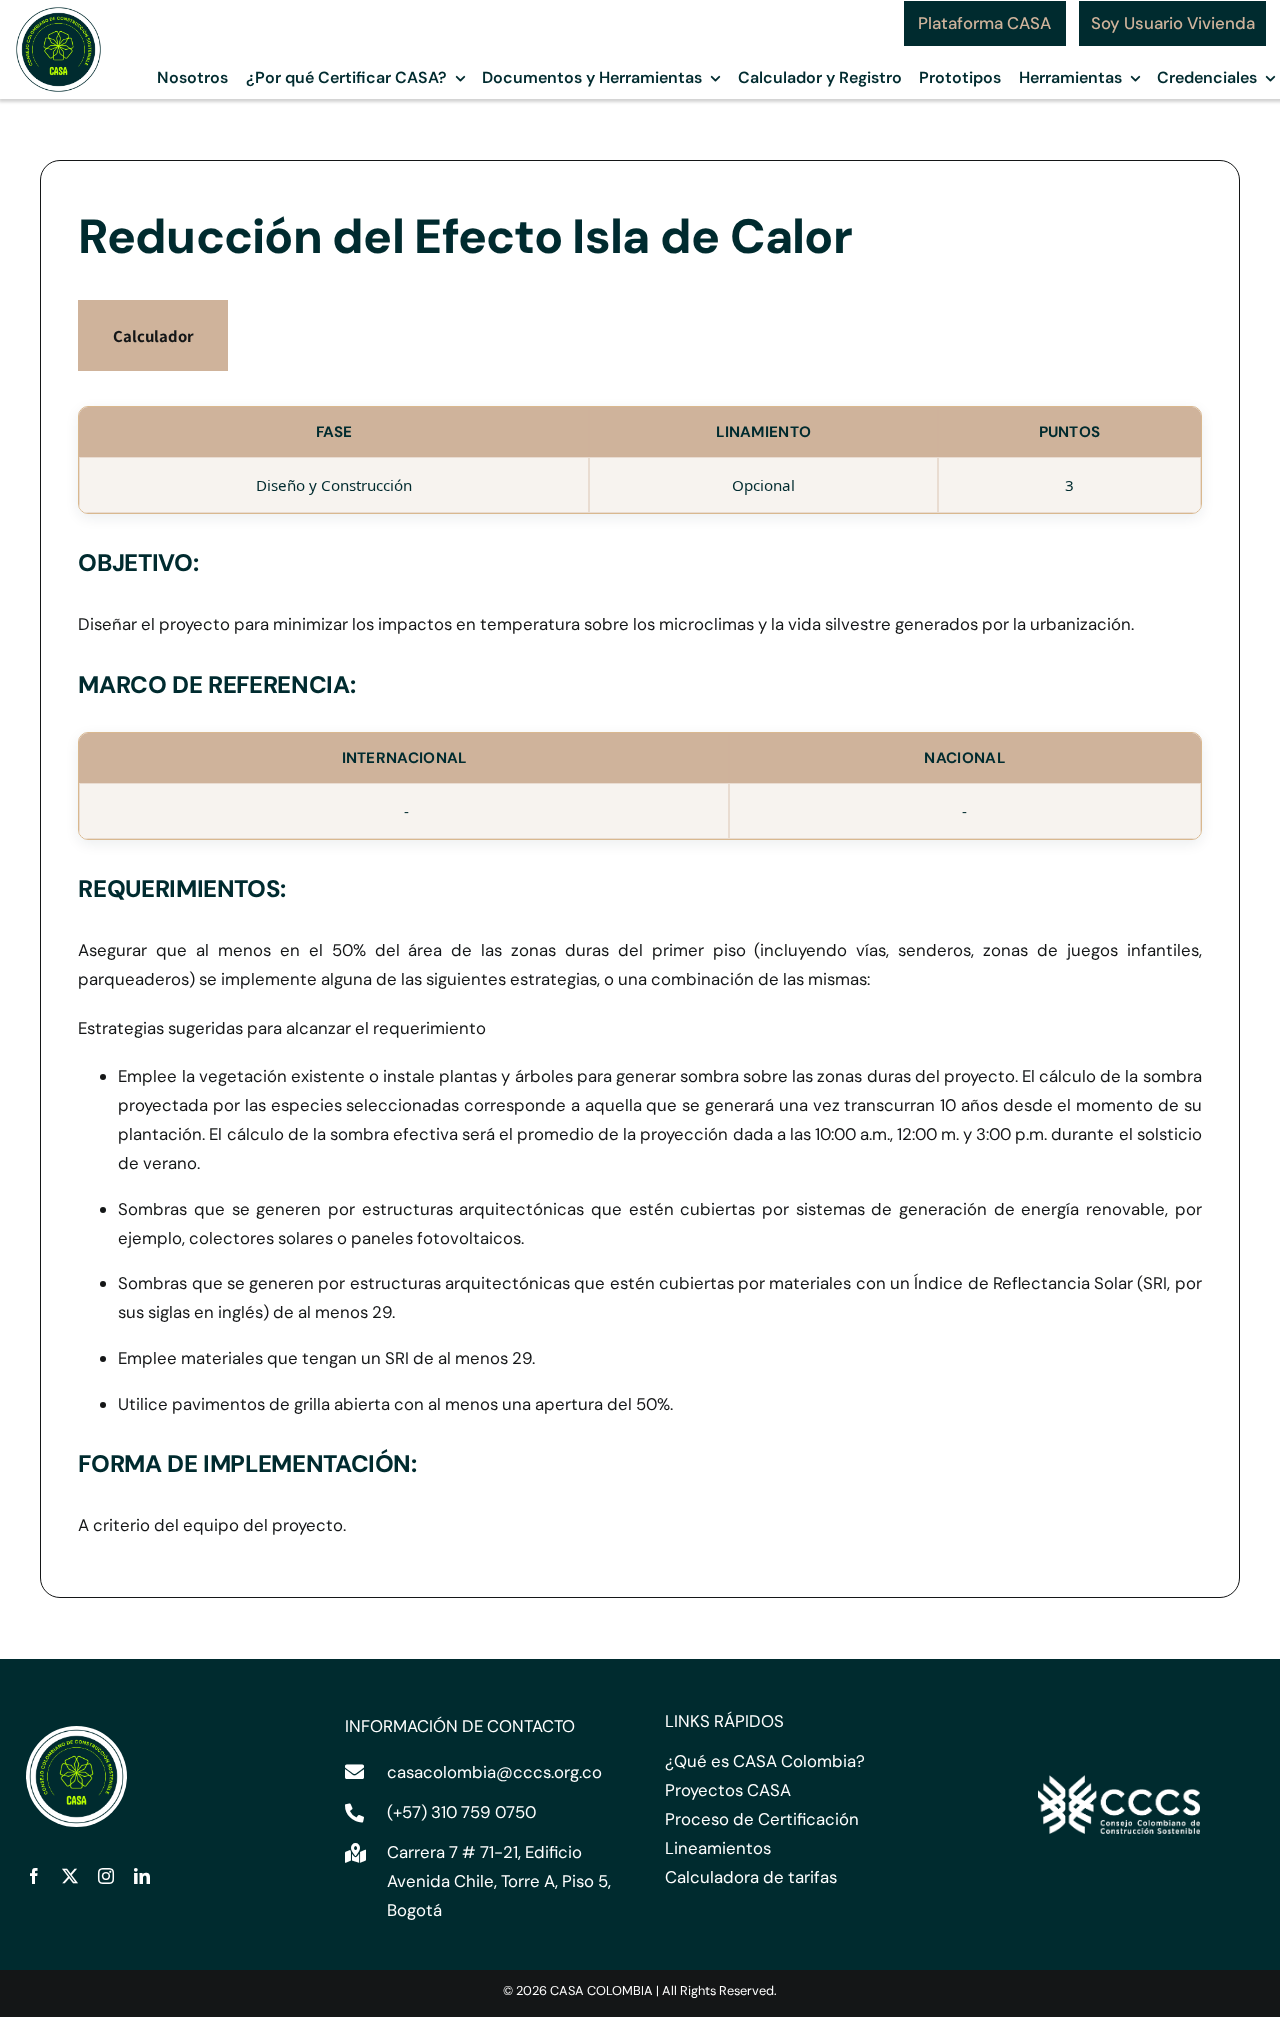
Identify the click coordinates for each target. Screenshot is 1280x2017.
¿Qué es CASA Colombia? (765, 1761)
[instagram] (106, 1876)
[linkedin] (142, 1876)
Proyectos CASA (728, 1790)
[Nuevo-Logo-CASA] (58, 12)
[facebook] (34, 1876)
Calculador (153, 336)
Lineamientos (718, 1848)
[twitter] (70, 1876)
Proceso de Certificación (762, 1819)
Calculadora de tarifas (751, 1877)
